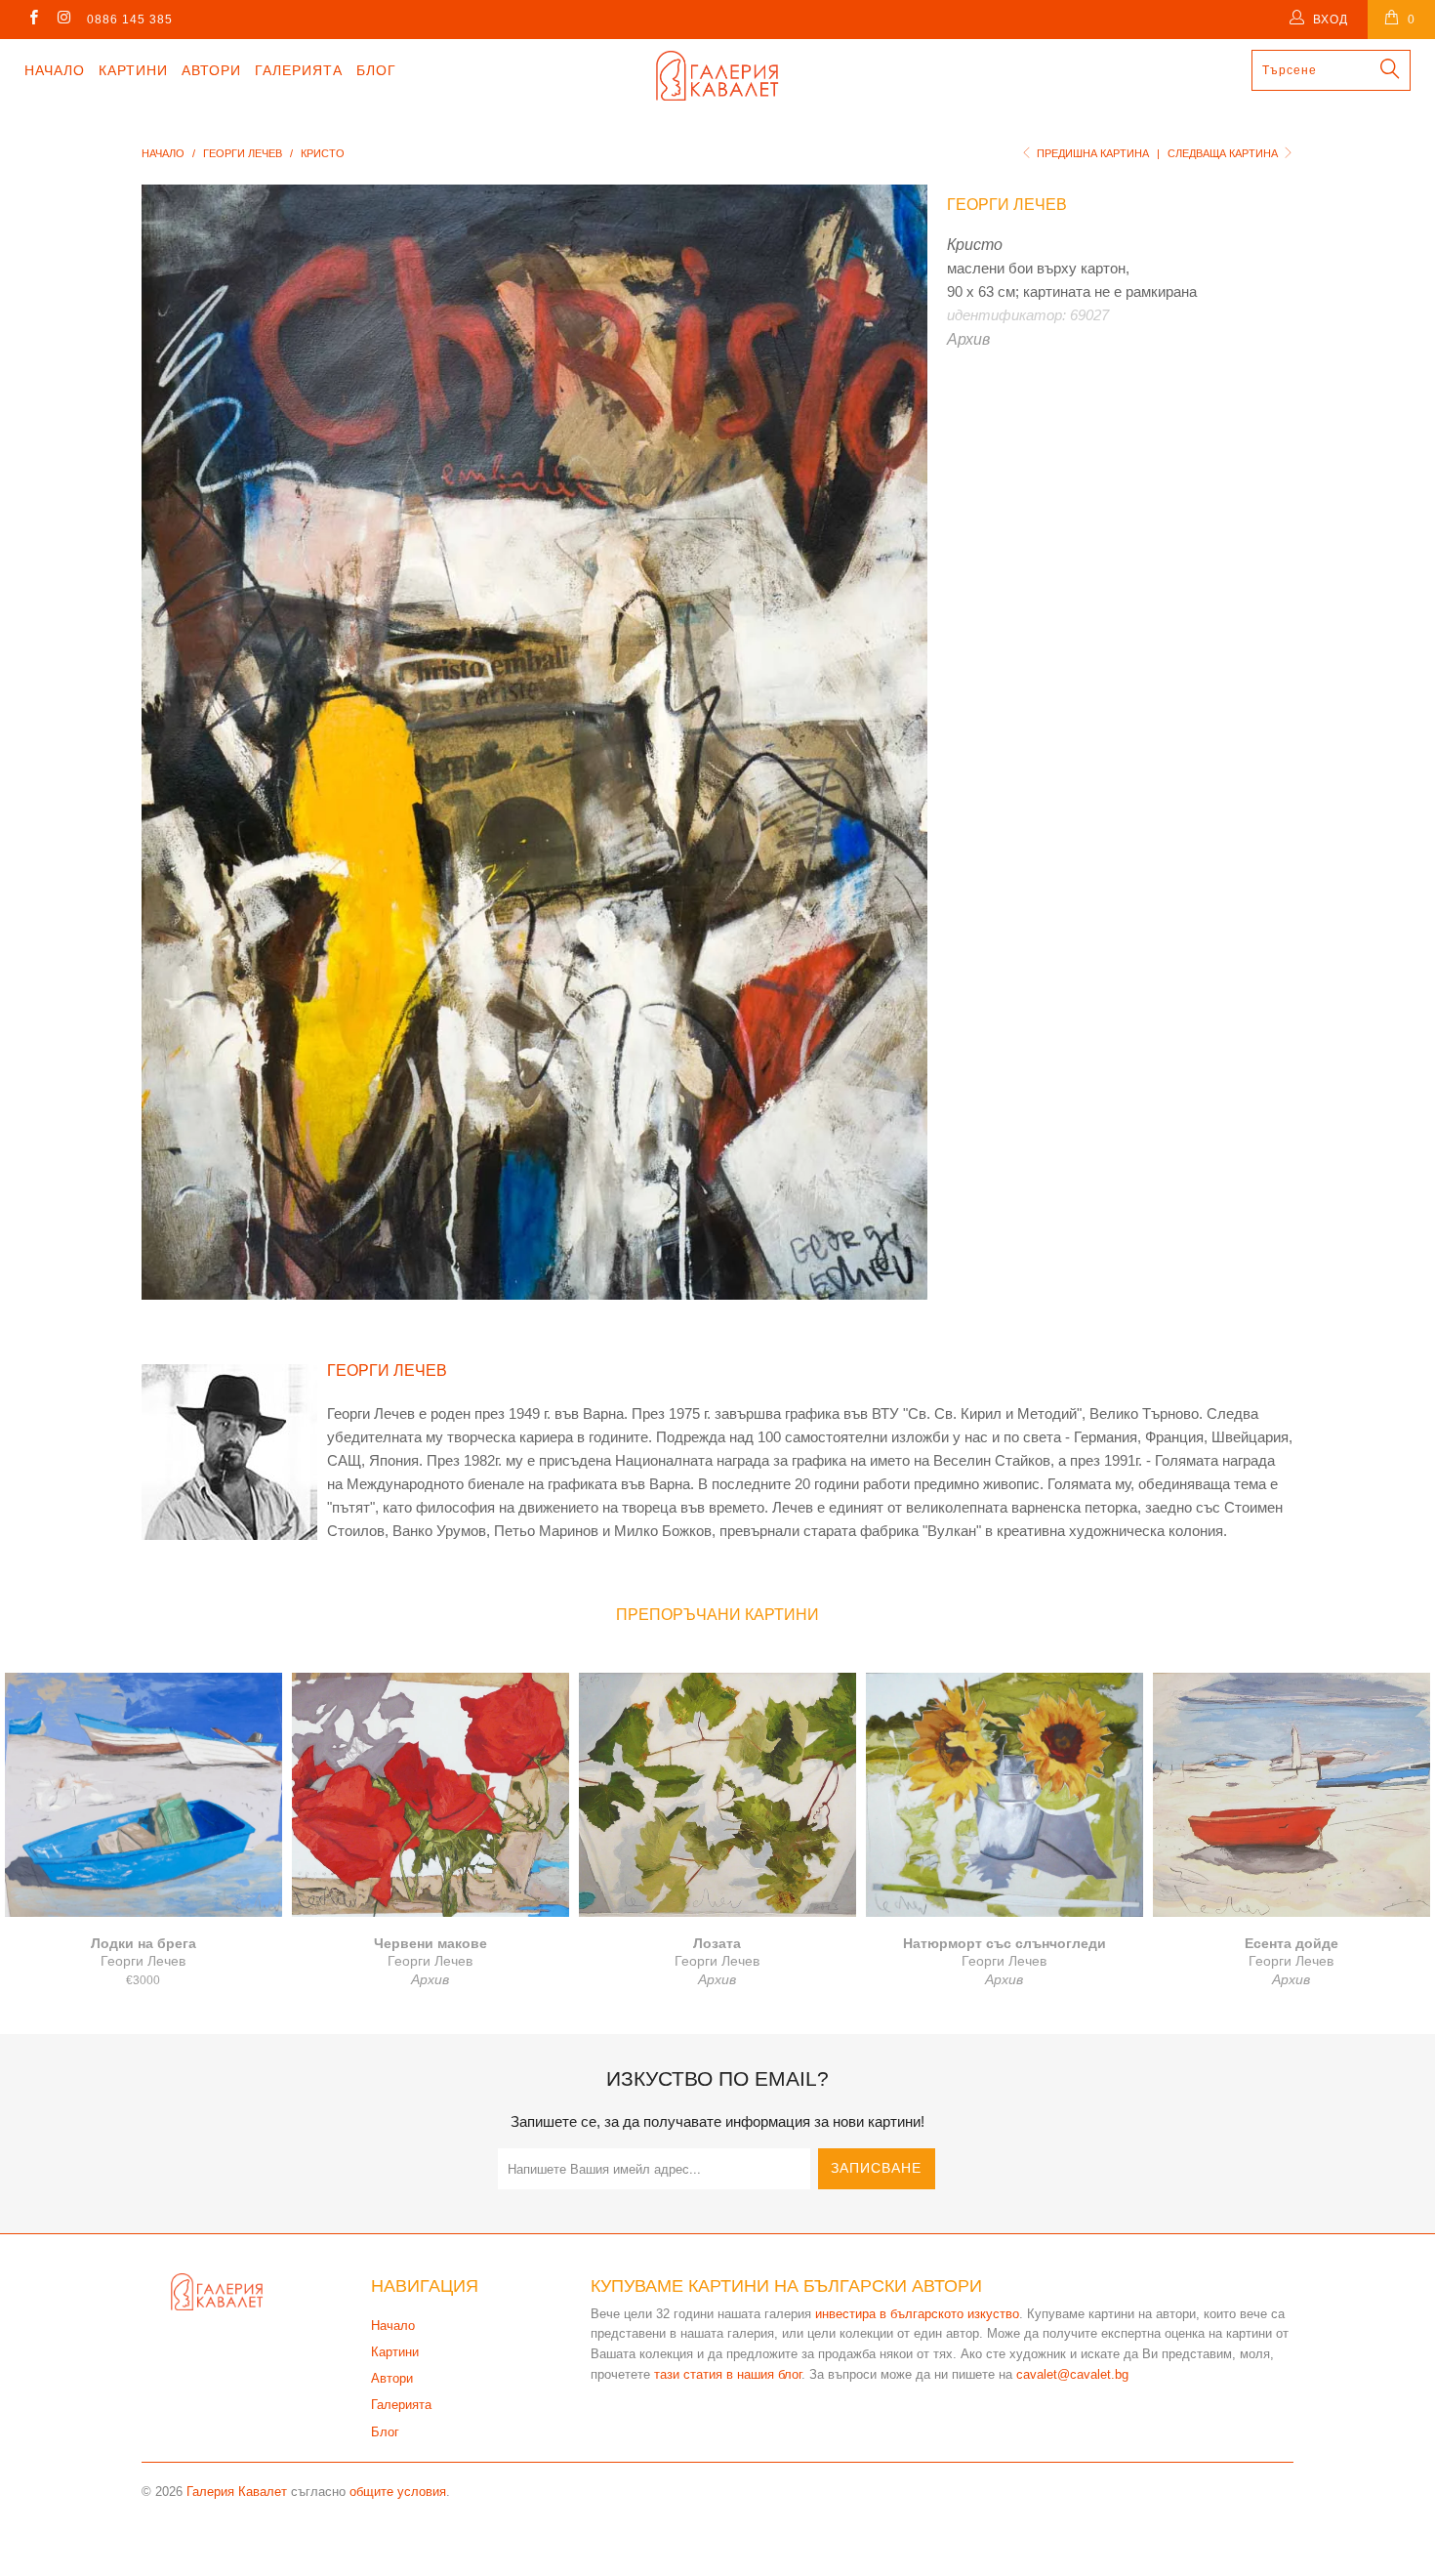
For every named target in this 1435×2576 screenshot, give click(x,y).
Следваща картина (1224, 153)
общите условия (398, 2492)
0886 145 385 (130, 20)
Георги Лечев (1007, 205)
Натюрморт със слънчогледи (1004, 1795)
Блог (376, 70)
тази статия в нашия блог (728, 2374)
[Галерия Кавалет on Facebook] (33, 20)
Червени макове (430, 1795)
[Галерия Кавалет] (717, 76)
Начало (55, 70)
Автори (211, 70)
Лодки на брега (143, 1795)
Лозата (717, 1795)
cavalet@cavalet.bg (1072, 2374)
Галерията (299, 70)
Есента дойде (1291, 1795)
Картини (133, 70)
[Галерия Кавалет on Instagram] (63, 20)
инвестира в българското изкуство (917, 2314)
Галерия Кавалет (237, 2492)
